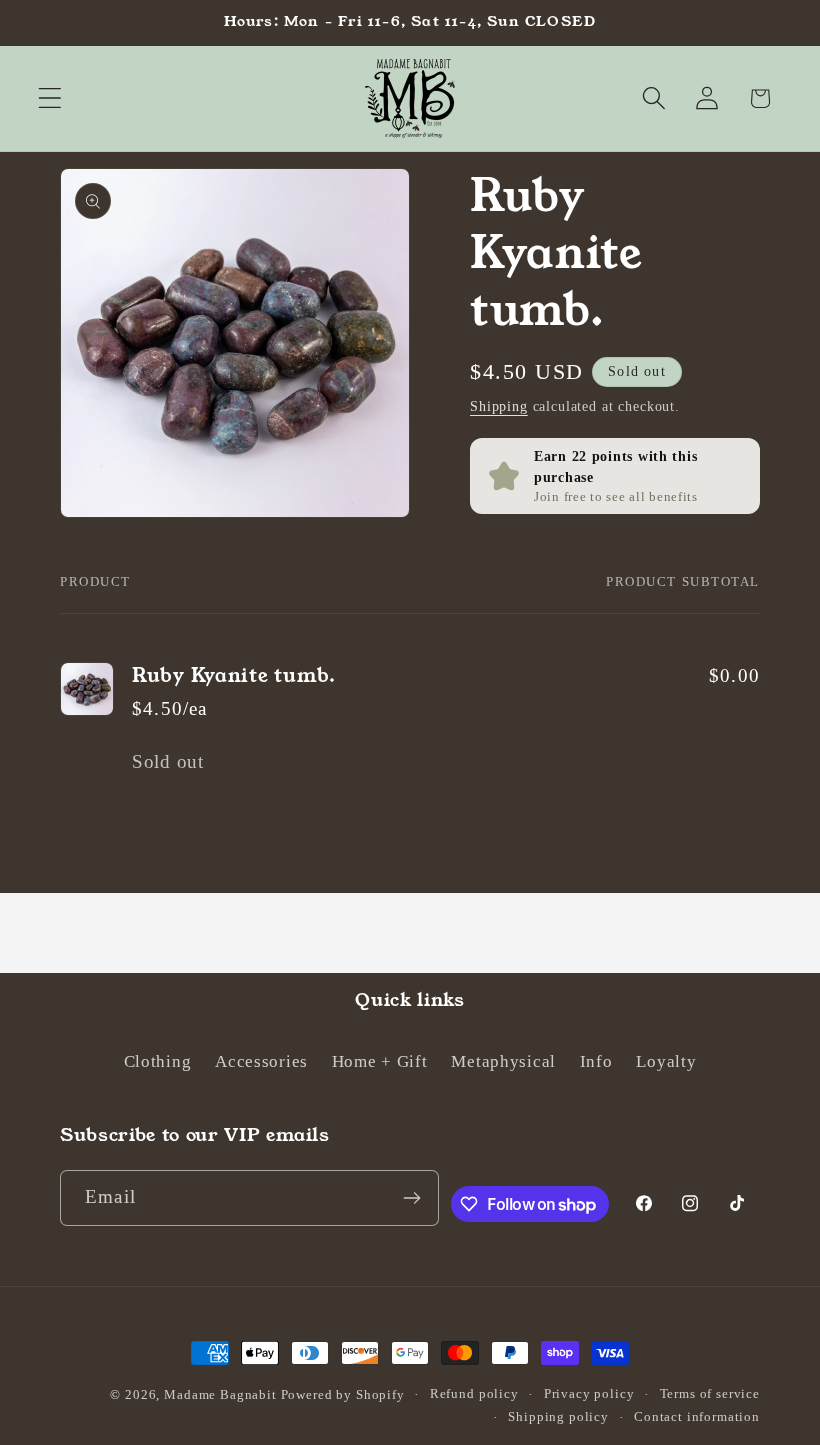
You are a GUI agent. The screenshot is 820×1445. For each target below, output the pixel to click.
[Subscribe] (412, 1198)
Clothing (158, 1061)
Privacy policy (589, 1393)
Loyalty (666, 1061)
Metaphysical (503, 1061)
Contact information (697, 1416)
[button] (50, 98)
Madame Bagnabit (222, 1394)
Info (596, 1061)
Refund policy (474, 1393)
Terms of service (710, 1393)
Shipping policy (558, 1416)
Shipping (499, 406)
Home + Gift (380, 1061)
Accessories (261, 1061)
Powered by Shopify (343, 1394)
